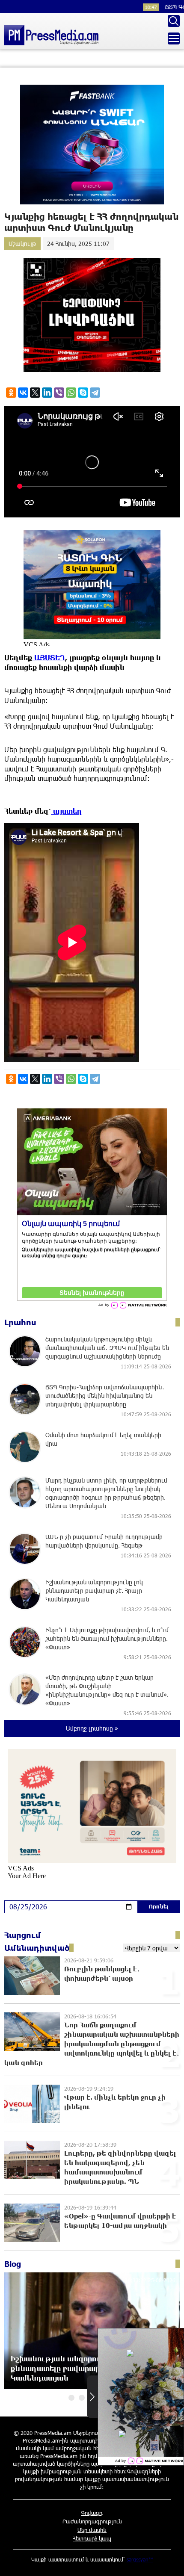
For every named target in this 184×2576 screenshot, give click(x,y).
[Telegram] (95, 393)
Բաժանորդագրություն (92, 2521)
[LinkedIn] (47, 393)
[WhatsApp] (71, 393)
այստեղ (67, 811)
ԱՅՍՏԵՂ (49, 657)
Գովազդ (92, 2513)
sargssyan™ (140, 2559)
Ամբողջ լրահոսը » (92, 1728)
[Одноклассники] (11, 393)
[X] (35, 393)
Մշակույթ (22, 244)
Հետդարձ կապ (92, 2538)
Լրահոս (20, 1322)
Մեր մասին (92, 2530)
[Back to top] (169, 2561)
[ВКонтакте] (23, 393)
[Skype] (83, 393)
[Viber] (59, 393)
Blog (13, 2264)
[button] (71, 2398)
